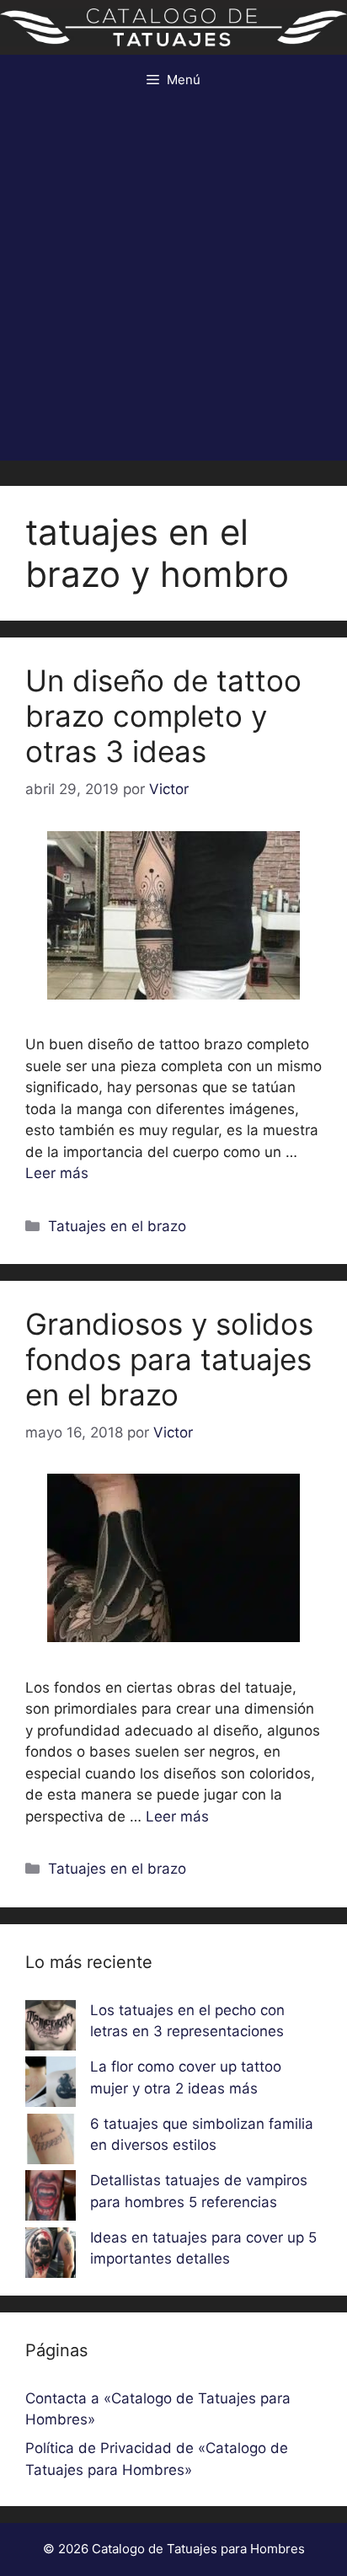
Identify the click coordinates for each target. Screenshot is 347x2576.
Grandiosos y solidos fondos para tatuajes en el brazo (169, 1359)
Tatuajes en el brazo (117, 1226)
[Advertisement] (173, 287)
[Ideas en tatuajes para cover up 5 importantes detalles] (51, 2256)
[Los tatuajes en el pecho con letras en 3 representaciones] (51, 2029)
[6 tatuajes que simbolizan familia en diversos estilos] (51, 2142)
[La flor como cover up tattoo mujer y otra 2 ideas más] (51, 2085)
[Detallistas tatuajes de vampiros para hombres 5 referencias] (51, 2199)
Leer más (57, 1173)
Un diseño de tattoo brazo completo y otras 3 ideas (163, 716)
